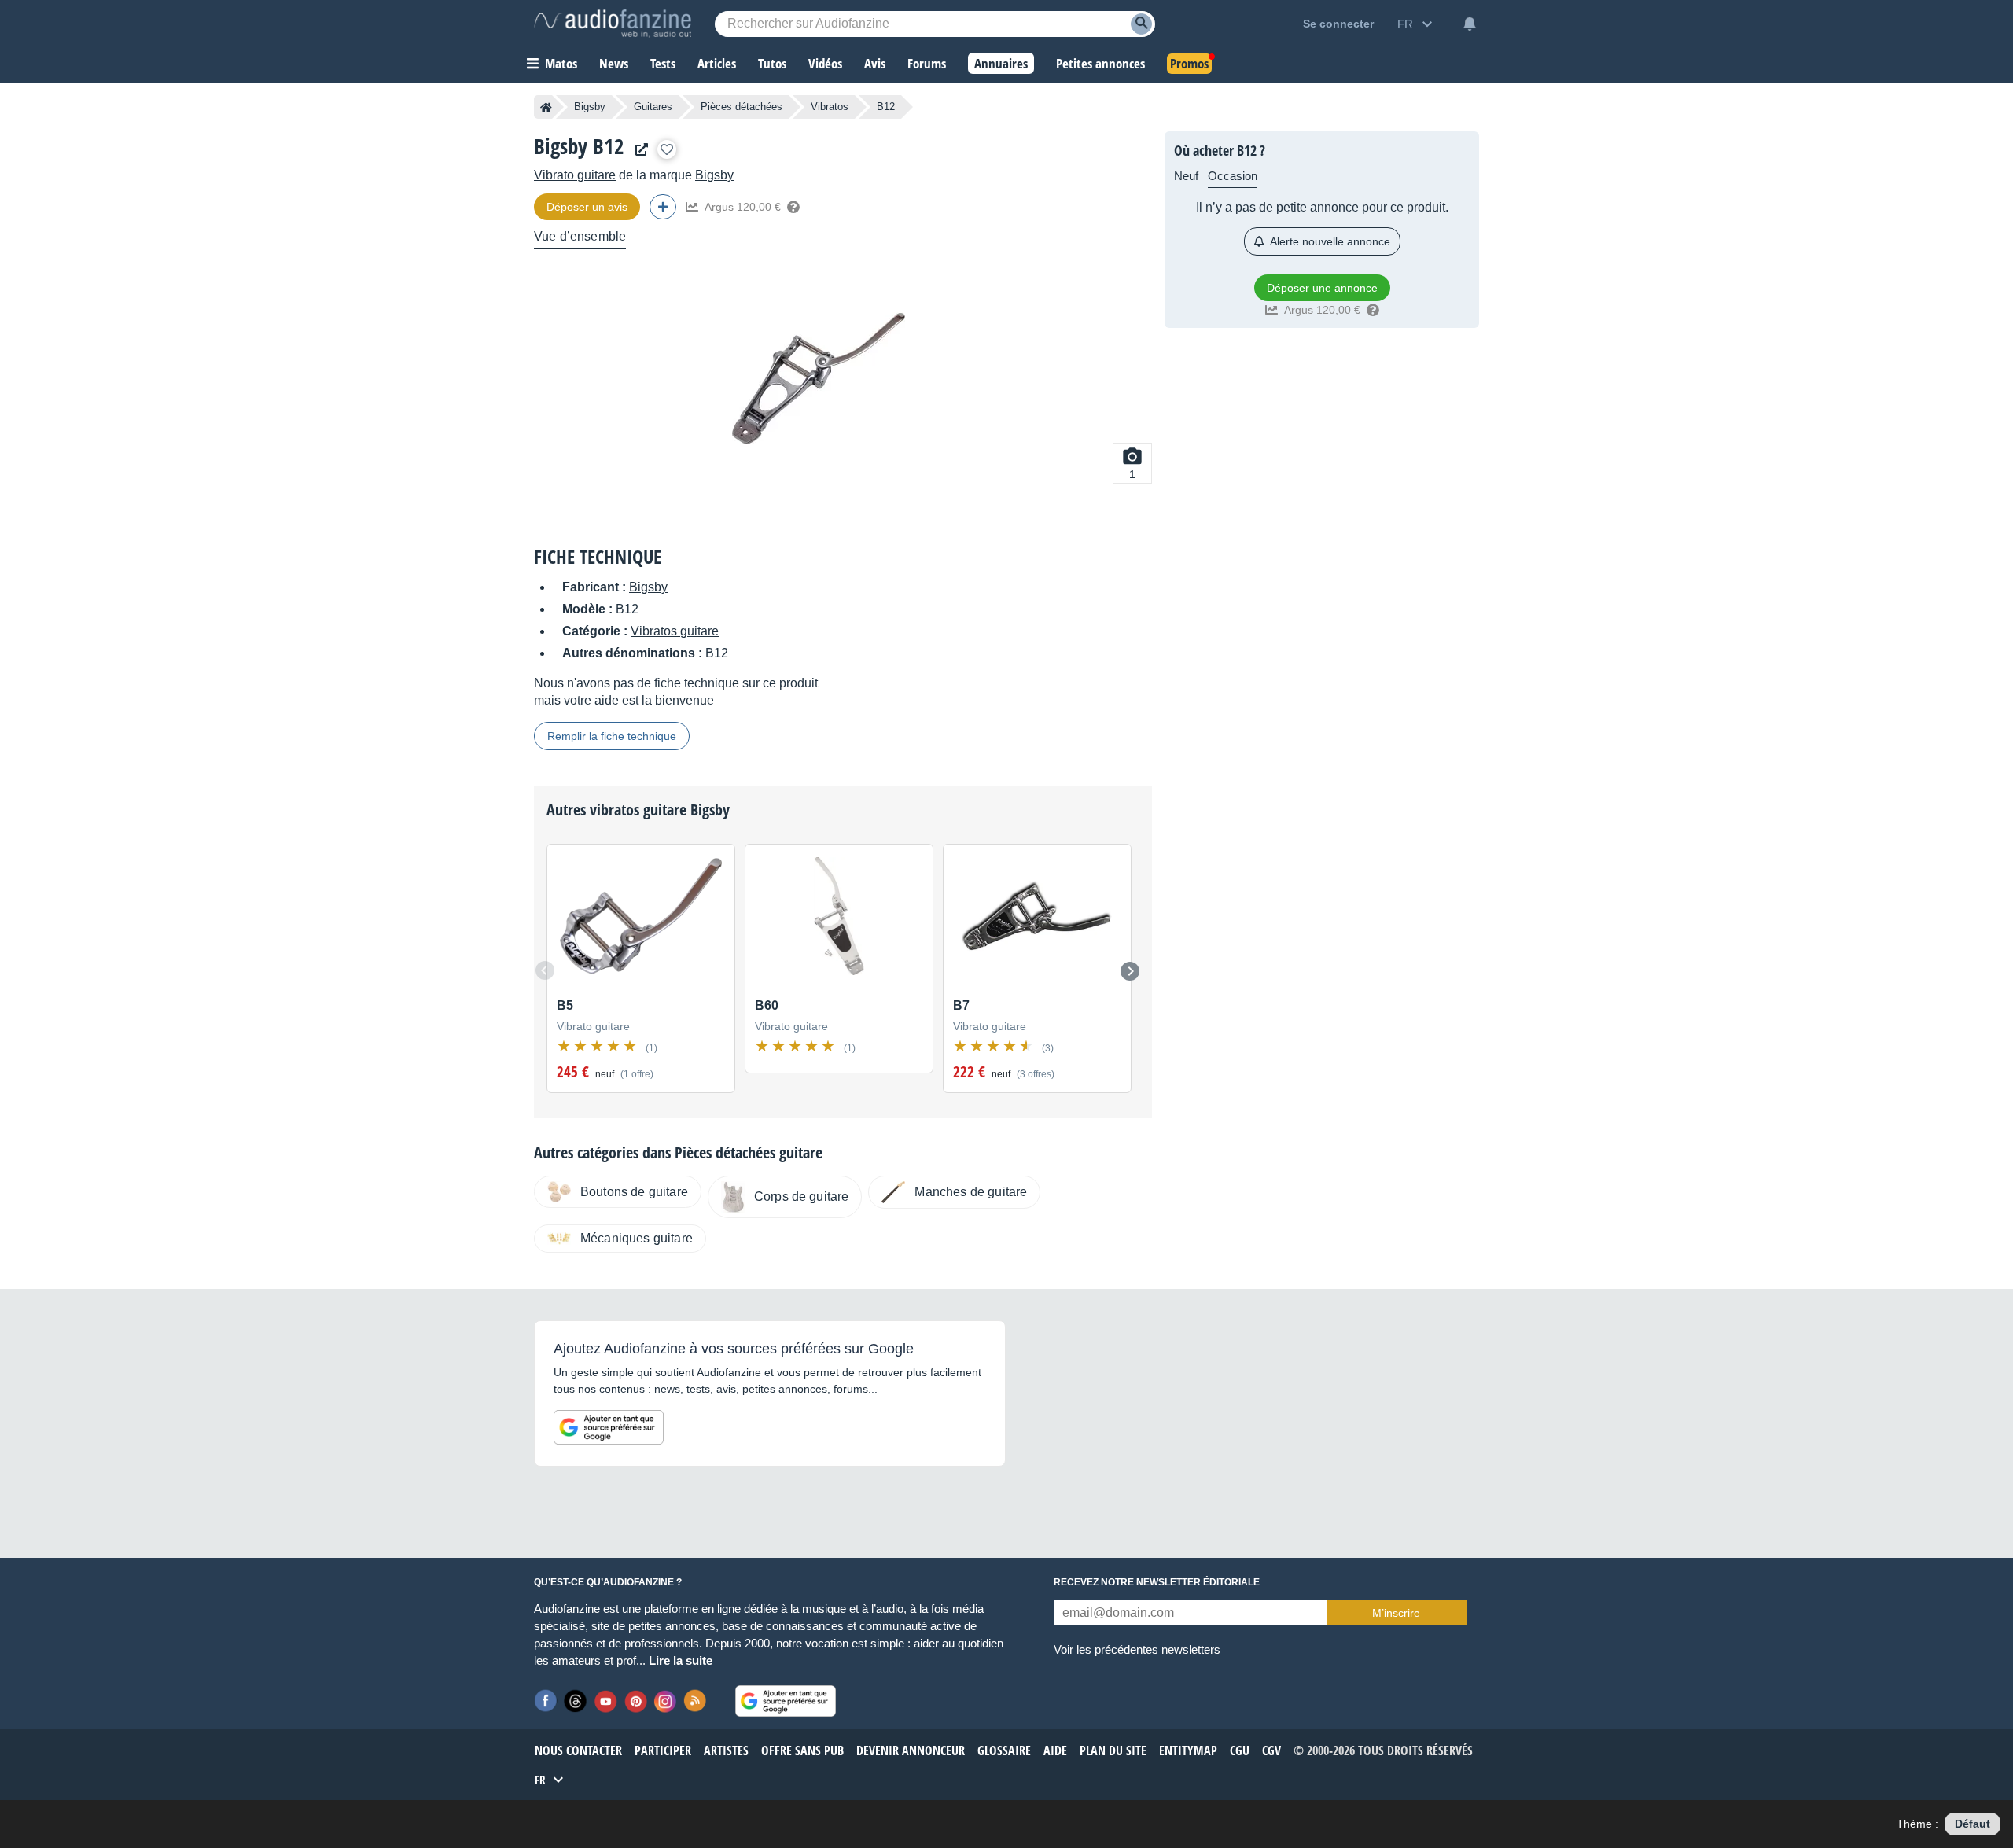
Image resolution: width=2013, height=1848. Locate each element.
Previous (545, 970)
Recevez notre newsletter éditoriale (1157, 1582)
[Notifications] (1470, 24)
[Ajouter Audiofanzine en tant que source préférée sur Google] (609, 1427)
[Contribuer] (663, 207)
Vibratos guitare (675, 631)
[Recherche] (1141, 24)
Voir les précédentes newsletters (1137, 1649)
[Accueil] (546, 107)
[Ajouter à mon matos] (667, 149)
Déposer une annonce (1322, 288)
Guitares (653, 107)
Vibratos (830, 107)
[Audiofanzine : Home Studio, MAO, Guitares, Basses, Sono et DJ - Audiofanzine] (613, 24)
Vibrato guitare (575, 175)
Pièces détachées (742, 107)
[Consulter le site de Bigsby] (638, 150)
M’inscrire (1396, 1613)
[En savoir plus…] (793, 207)
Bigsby (590, 107)
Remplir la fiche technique (612, 736)
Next (1130, 971)
